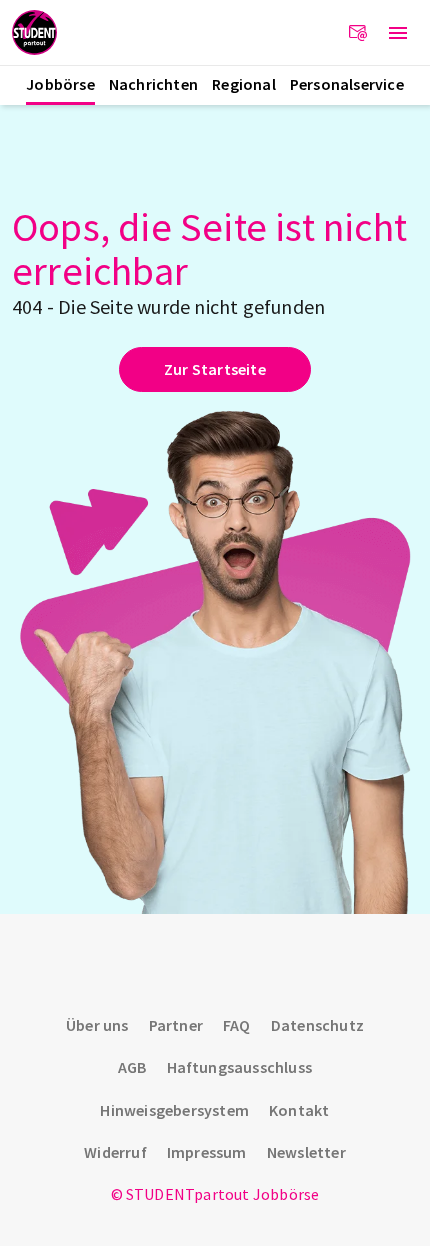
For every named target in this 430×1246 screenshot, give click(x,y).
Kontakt (299, 1110)
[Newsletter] (358, 33)
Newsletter (306, 1152)
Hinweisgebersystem (174, 1110)
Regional (244, 84)
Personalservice (347, 84)
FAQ (237, 1025)
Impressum (207, 1152)
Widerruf (115, 1152)
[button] (398, 33)
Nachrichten (153, 84)
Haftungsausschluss (240, 1067)
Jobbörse (60, 84)
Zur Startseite (215, 369)
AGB (132, 1067)
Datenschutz (317, 1025)
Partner (176, 1025)
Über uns (97, 1025)
